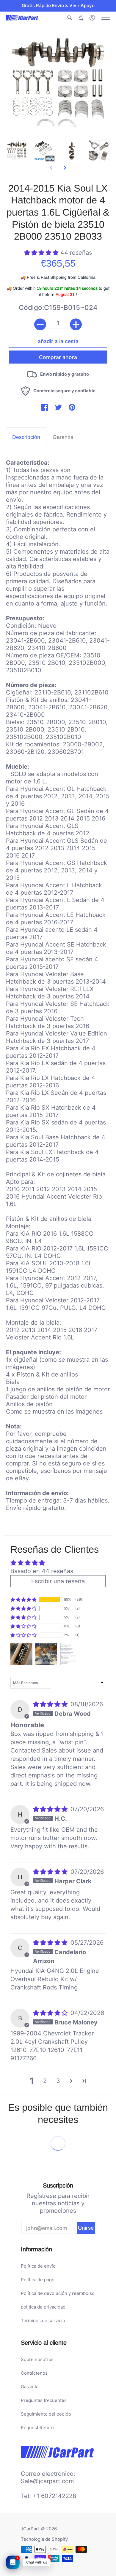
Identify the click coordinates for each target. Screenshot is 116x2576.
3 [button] (58, 2081)
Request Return (37, 2428)
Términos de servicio (43, 2321)
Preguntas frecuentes (44, 2400)
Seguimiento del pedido (46, 2414)
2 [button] (45, 2081)
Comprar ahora (58, 357)
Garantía (30, 2387)
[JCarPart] (22, 18)
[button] (70, 18)
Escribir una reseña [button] (58, 1581)
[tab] (26, 437)
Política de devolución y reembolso (58, 2293)
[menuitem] (70, 18)
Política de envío (38, 2266)
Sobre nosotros (37, 2359)
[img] (51, 1704)
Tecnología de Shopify (44, 2539)
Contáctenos (34, 2373)
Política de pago (38, 2280)
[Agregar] (76, 324)
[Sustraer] (40, 324)
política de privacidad (43, 2307)
